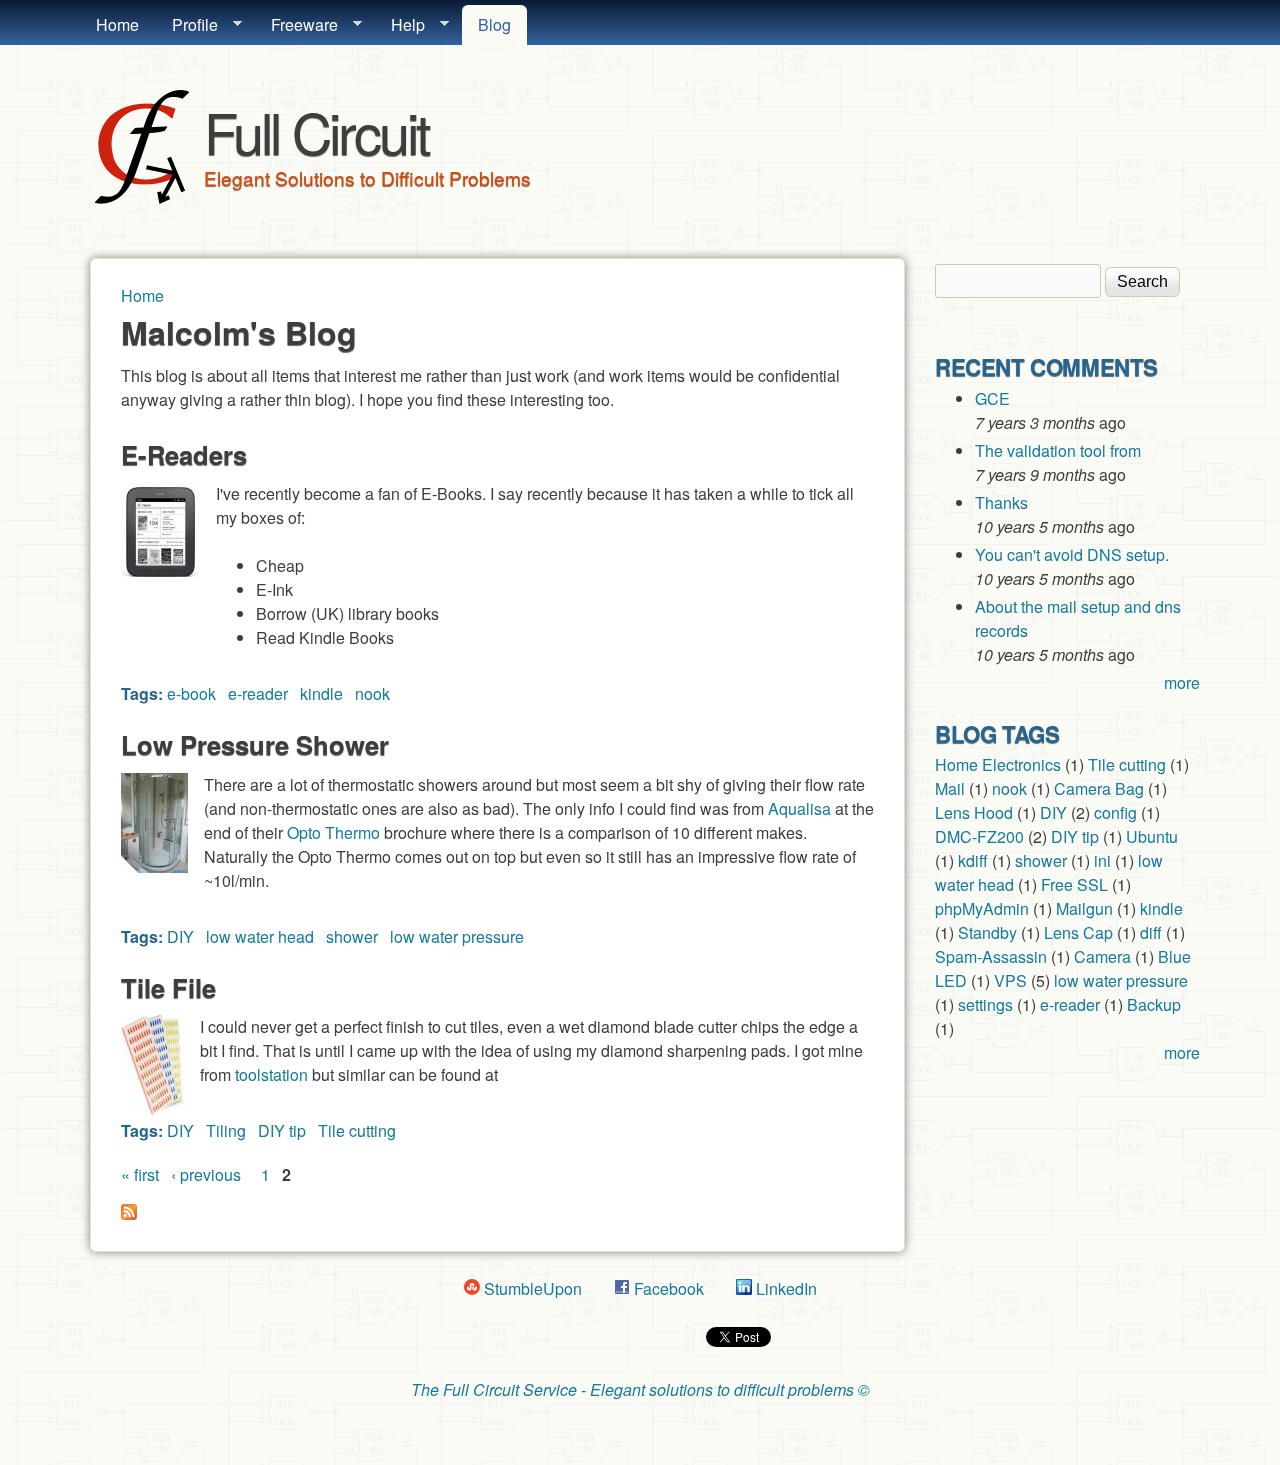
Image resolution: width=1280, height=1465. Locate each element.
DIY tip (282, 1130)
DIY (180, 936)
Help (400, 25)
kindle (321, 693)
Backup (1154, 1004)
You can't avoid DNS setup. (1074, 554)
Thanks (1001, 502)
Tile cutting (357, 1130)
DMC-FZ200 (979, 836)
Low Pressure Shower (255, 744)
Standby (987, 932)
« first (140, 1174)
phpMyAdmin (982, 908)
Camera (1102, 956)
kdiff (973, 860)
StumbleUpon (531, 1288)
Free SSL (1074, 884)
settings (985, 1004)
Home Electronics (998, 764)
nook (372, 693)
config (1115, 812)
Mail (950, 788)
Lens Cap (1078, 932)
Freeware (296, 25)
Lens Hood (974, 812)
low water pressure (457, 936)
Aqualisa (799, 808)
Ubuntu (1152, 836)
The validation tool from (1058, 450)
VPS (1010, 980)
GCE (992, 398)
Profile (187, 25)
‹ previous (206, 1174)
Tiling (226, 1130)
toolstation (271, 1074)
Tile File (168, 987)
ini (1102, 860)
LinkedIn (784, 1288)
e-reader (258, 693)
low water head (260, 936)
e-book (191, 693)
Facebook (667, 1288)
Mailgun (1084, 908)
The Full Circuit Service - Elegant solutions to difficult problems (632, 1389)
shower (352, 936)
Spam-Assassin (991, 956)
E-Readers (184, 454)
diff (1151, 932)
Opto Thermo (333, 832)
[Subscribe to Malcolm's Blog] (129, 1213)
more (1182, 682)
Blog (494, 24)
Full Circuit (316, 131)
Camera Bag (1099, 788)
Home (117, 24)
